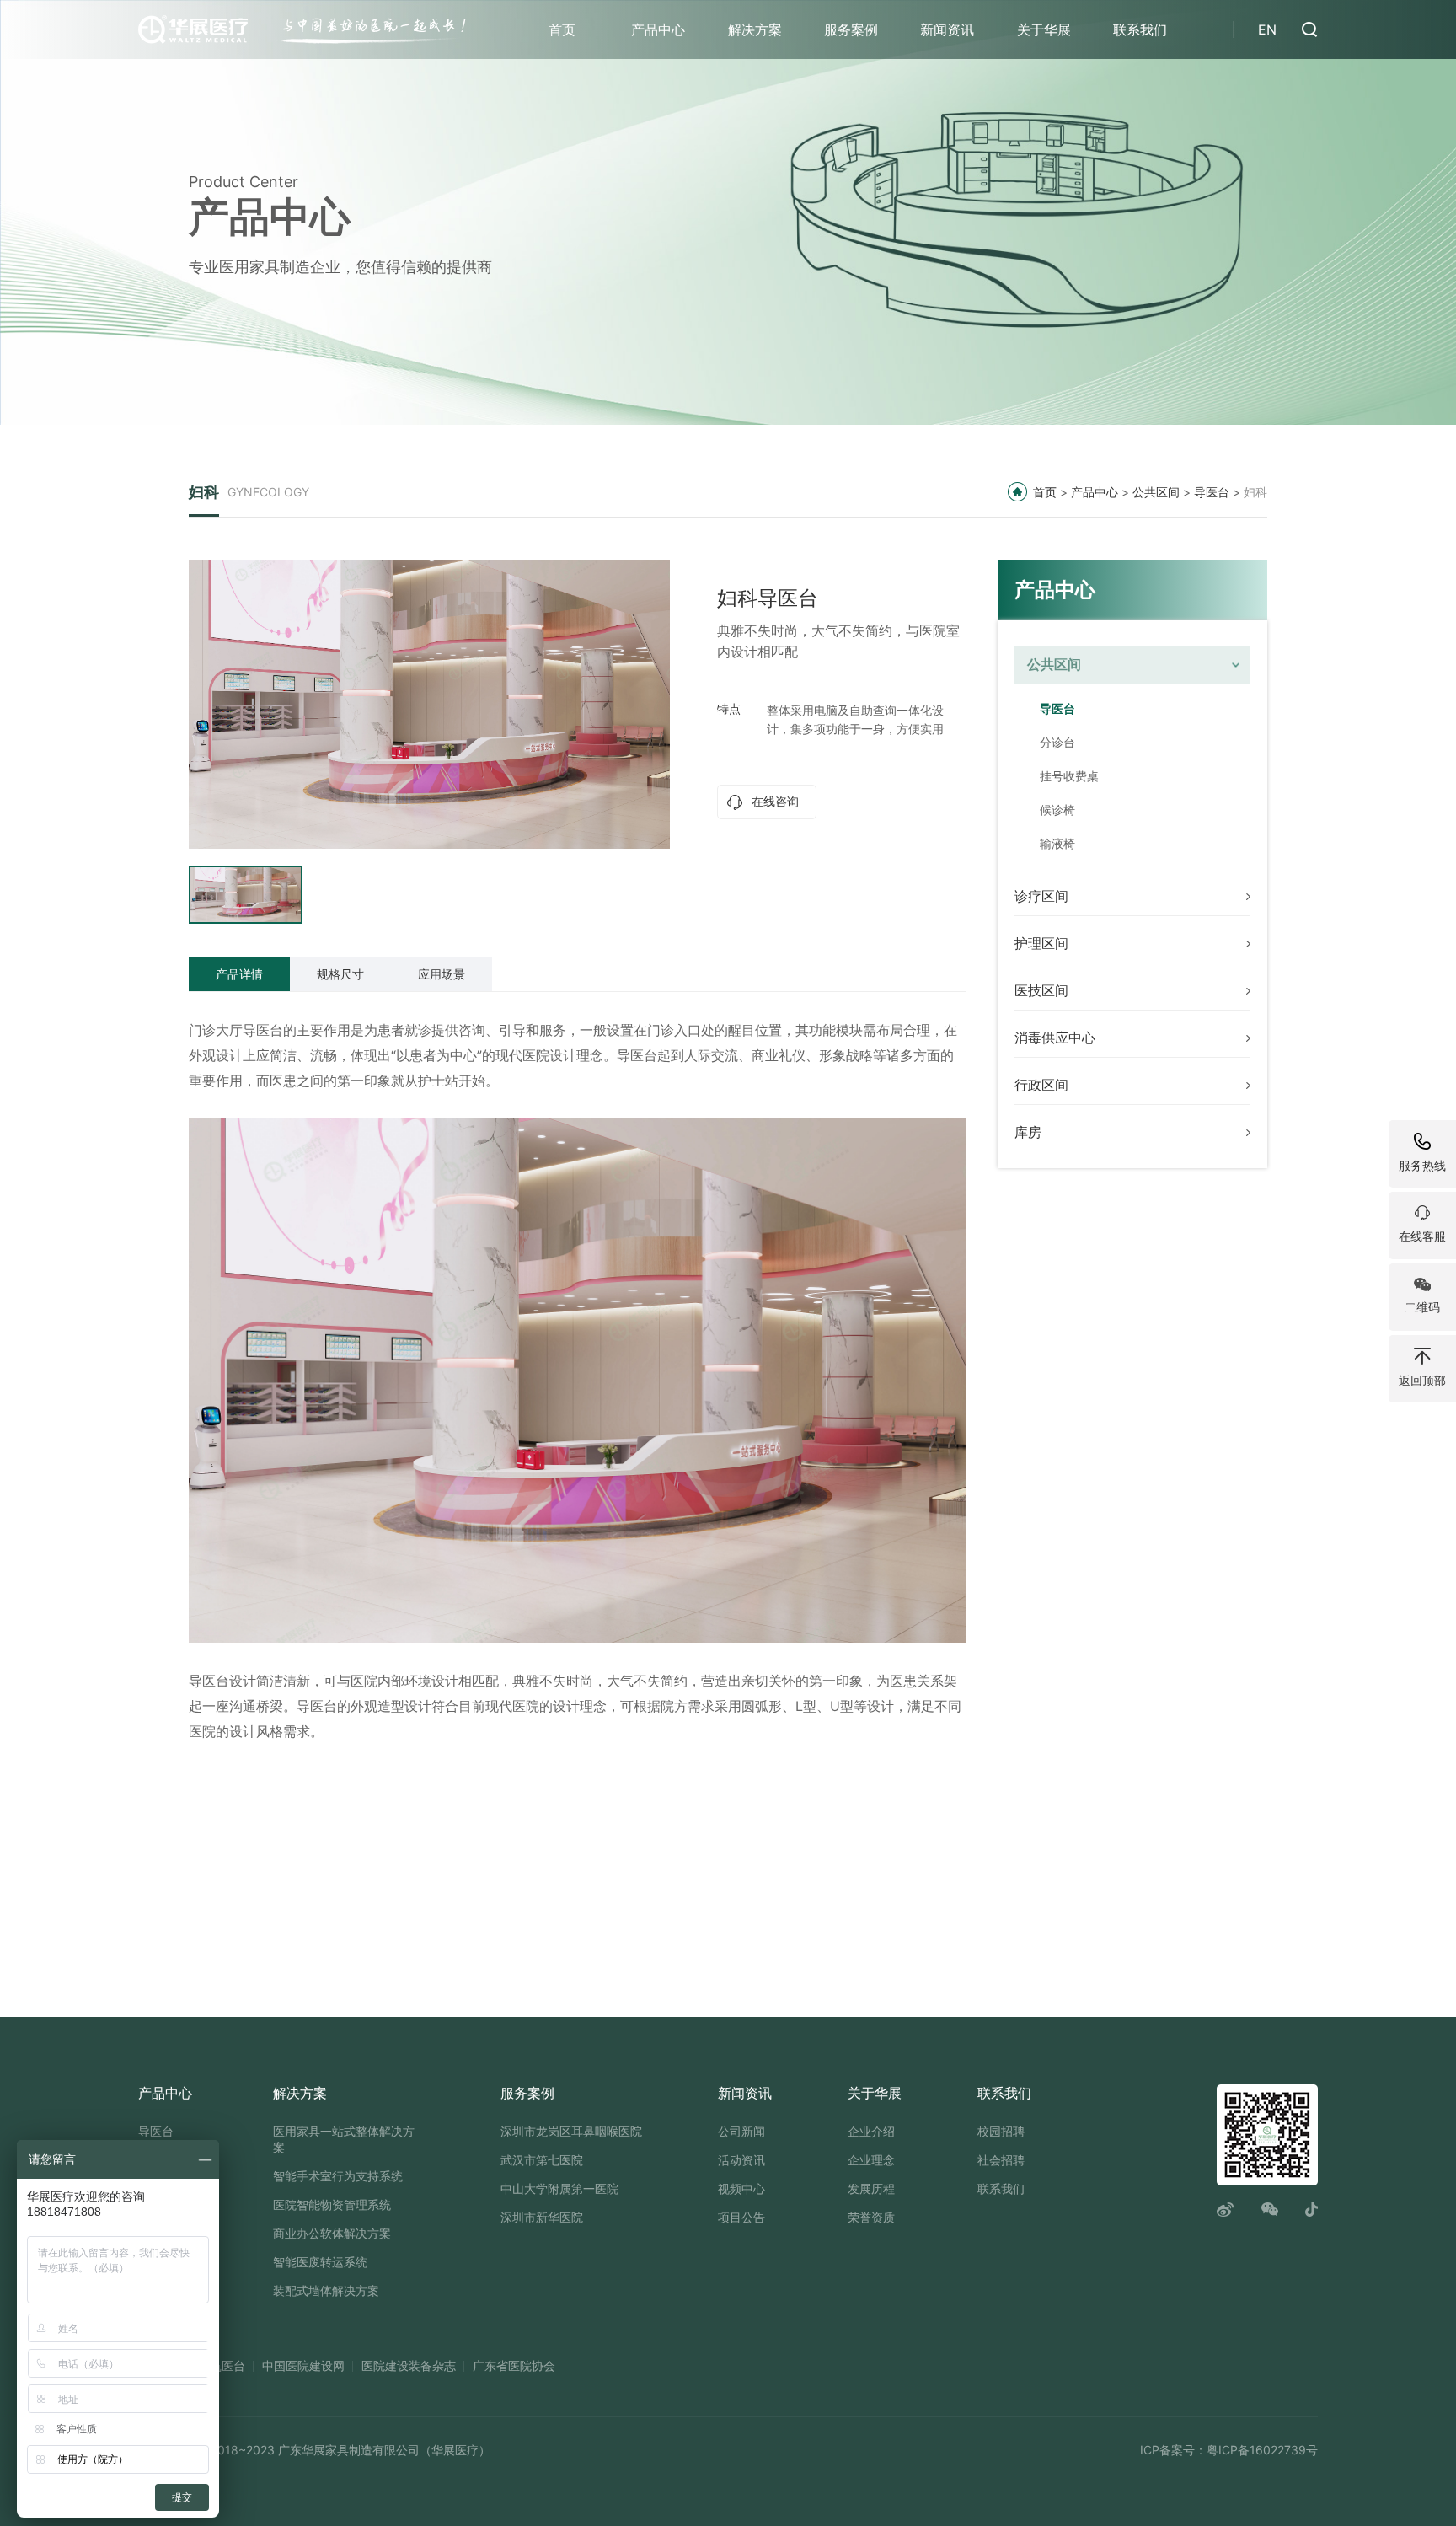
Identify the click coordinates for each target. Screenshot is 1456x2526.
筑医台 (227, 2365)
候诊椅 (1057, 810)
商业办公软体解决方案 (332, 2233)
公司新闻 (741, 2131)
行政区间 (1041, 1085)
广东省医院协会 (514, 2365)
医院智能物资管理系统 (332, 2204)
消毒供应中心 (1055, 1038)
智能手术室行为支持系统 (338, 2176)
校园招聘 (1001, 2131)
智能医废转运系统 (320, 2262)
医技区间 (1041, 990)
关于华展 (1044, 29)
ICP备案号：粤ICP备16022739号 (1229, 2450)
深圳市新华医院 (542, 2217)
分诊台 (1057, 742)
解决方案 (755, 29)
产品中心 (658, 29)
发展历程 (871, 2188)
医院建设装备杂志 (409, 2365)
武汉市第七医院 (542, 2160)
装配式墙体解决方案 (326, 2290)
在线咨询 (775, 801)
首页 (562, 29)
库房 (1028, 1132)
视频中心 (741, 2188)
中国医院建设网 (303, 2365)
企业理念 (871, 2160)
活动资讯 (741, 2160)
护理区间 (1041, 943)
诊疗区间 (1041, 896)
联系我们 (1140, 29)
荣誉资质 (871, 2217)
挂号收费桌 (1069, 776)
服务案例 (851, 29)
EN (1267, 29)
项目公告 (741, 2217)
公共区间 (1156, 492)
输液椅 (1057, 843)
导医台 (1212, 492)
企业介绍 (871, 2131)
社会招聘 (1001, 2160)
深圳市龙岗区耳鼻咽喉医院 (571, 2131)
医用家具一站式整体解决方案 (344, 2139)
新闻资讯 (947, 29)
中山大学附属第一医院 (559, 2188)
